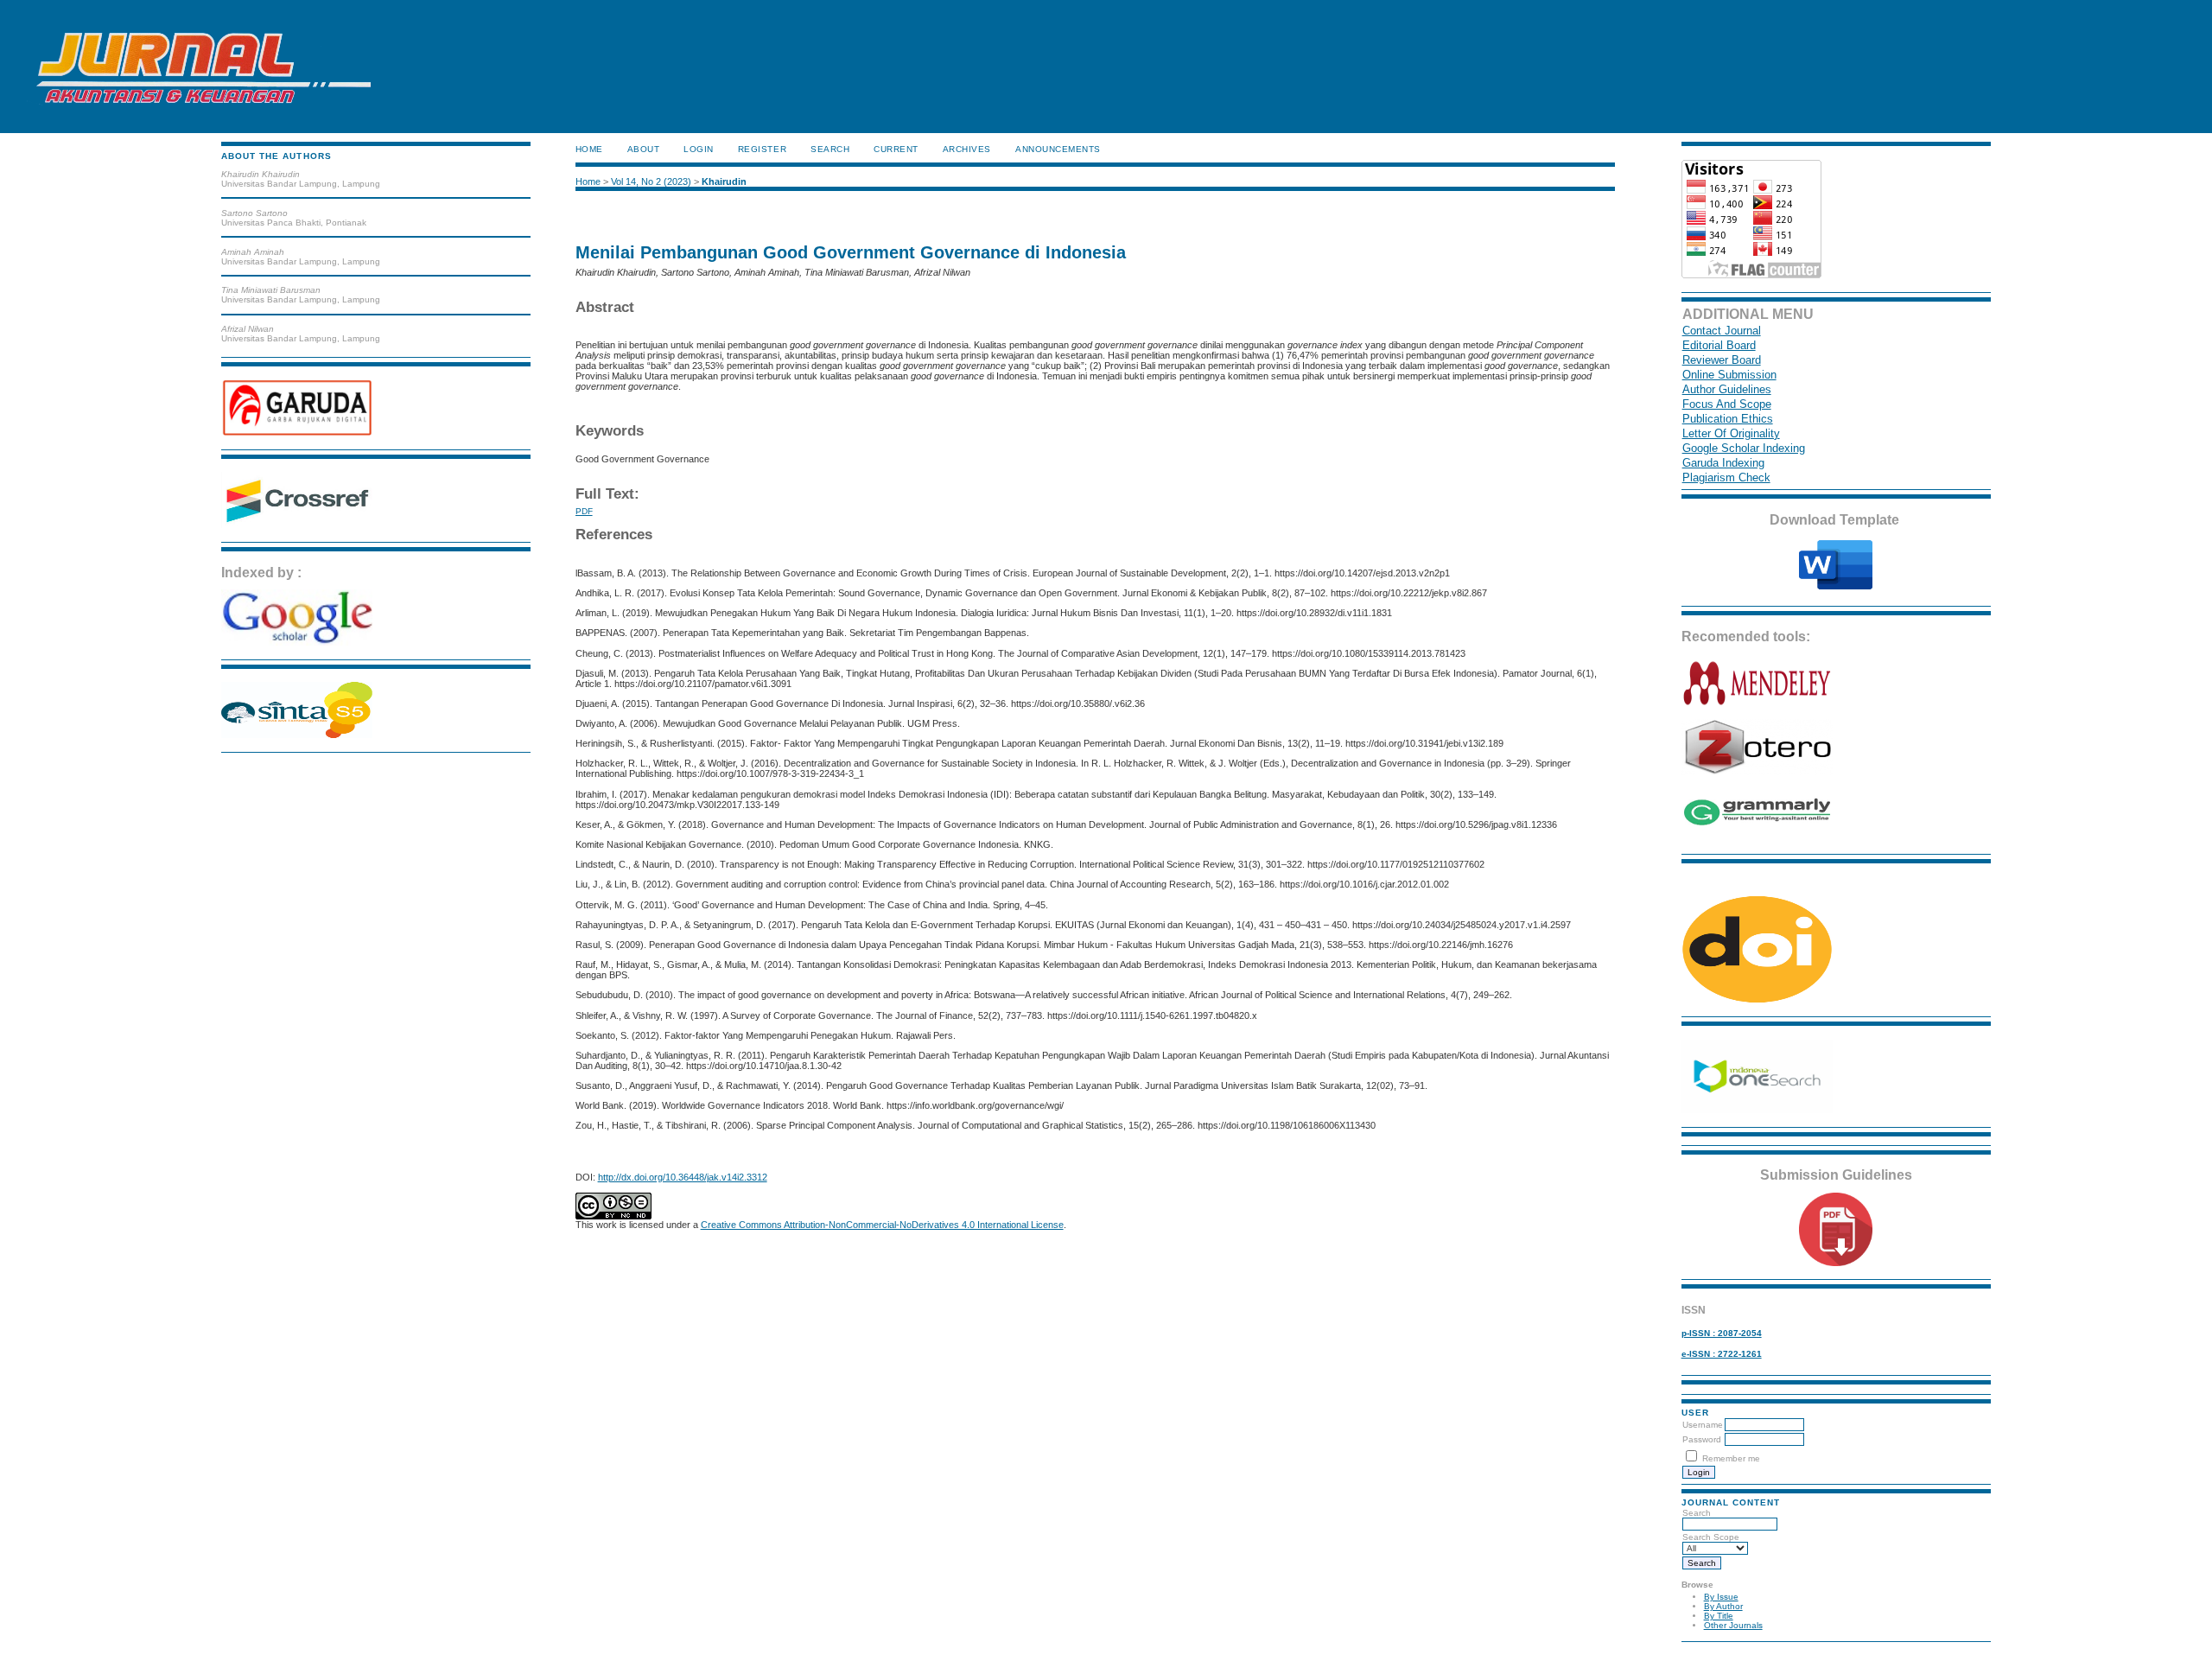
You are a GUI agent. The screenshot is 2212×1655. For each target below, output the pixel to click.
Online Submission (1729, 375)
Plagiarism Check (1726, 477)
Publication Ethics (1728, 419)
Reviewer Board (1722, 360)
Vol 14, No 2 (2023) (651, 181)
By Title (1719, 1616)
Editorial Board (1719, 345)
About (644, 149)
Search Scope (1711, 1537)
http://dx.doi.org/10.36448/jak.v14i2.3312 (683, 1177)
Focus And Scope (1727, 404)
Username (1703, 1425)
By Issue (1721, 1597)
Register (762, 149)
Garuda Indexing (1723, 463)
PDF (584, 511)
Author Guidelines (1727, 389)
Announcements (1058, 149)
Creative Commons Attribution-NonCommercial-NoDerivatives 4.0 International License (882, 1225)
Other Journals (1733, 1625)
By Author (1723, 1606)
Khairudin (724, 181)
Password (1702, 1439)
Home (589, 149)
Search (1697, 1513)
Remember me (1731, 1458)
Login (699, 149)
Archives (967, 149)
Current (896, 149)
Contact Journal (1722, 331)
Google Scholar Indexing (1744, 448)
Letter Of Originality (1731, 433)
